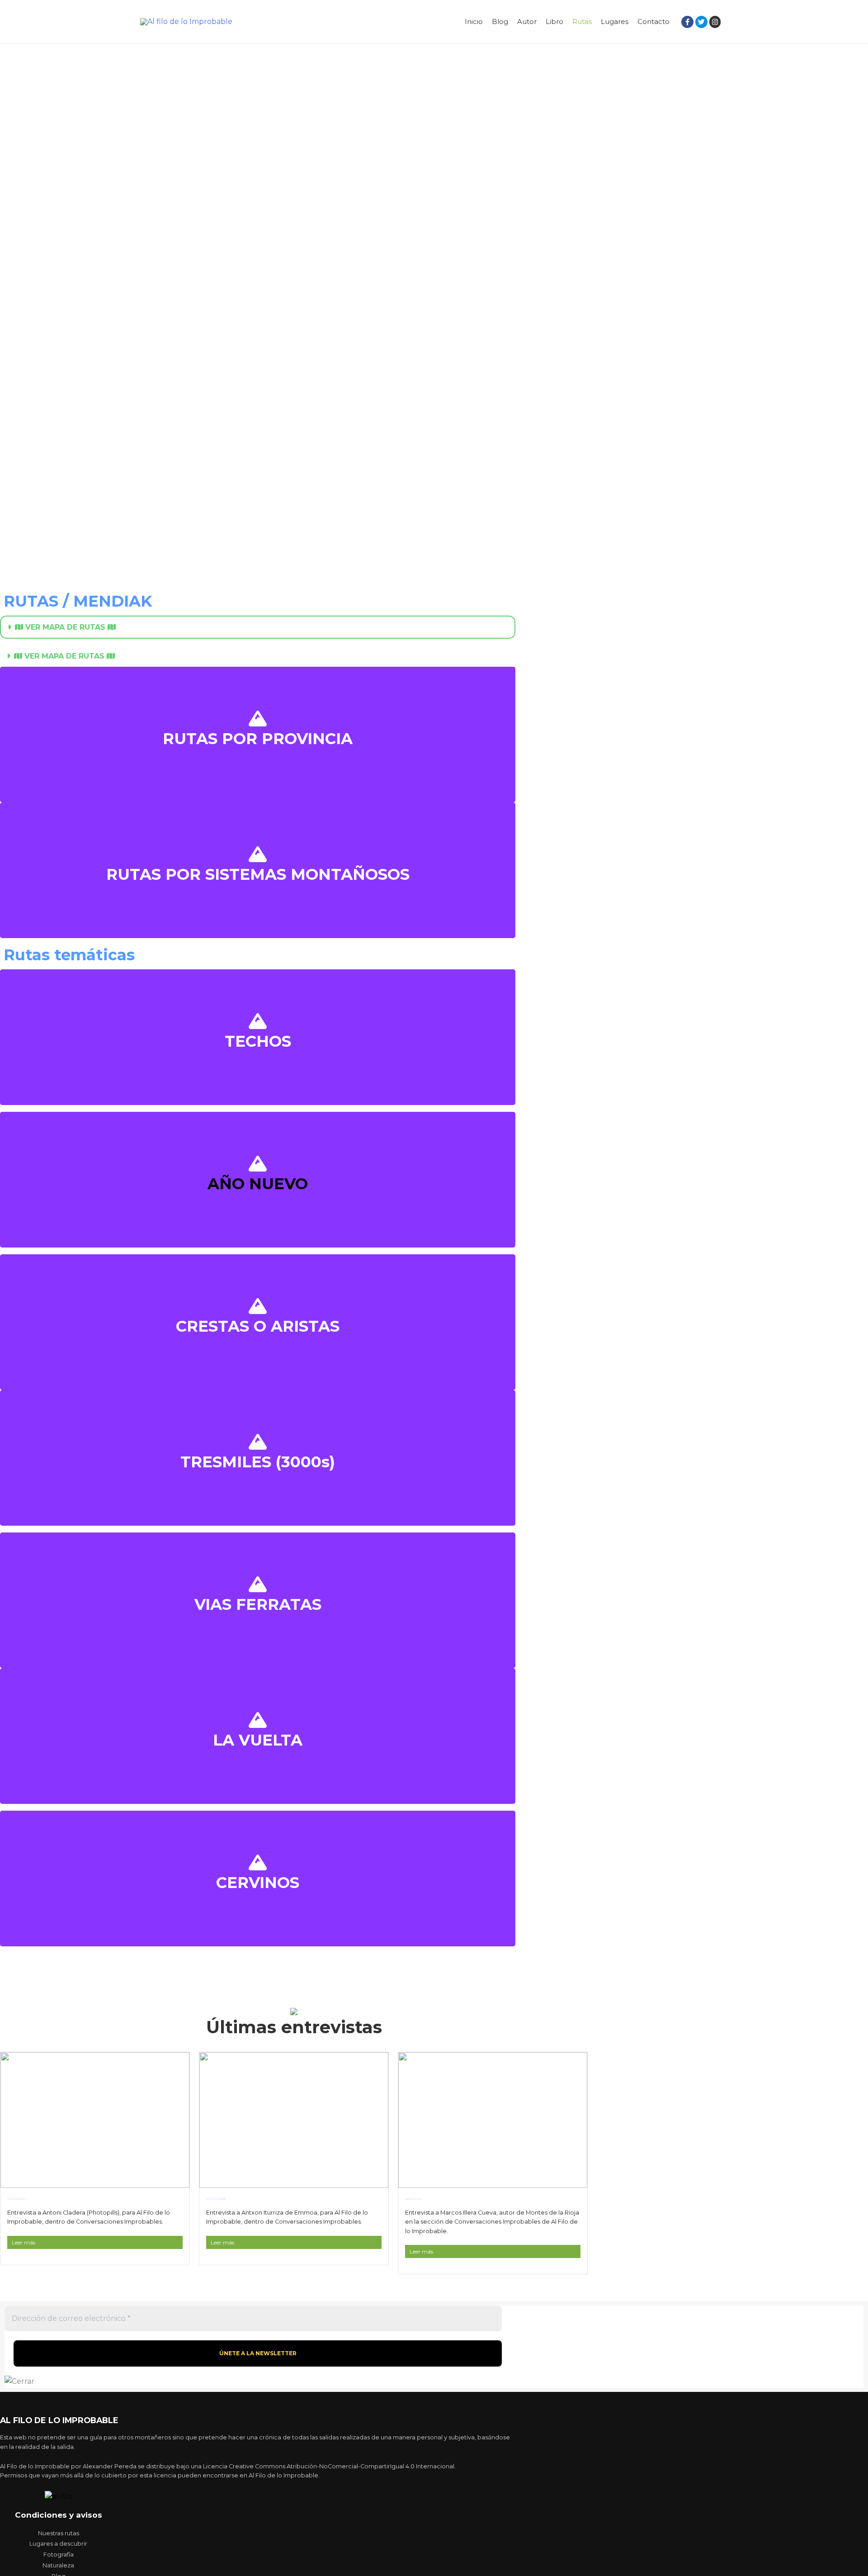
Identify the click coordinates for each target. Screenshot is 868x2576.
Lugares (615, 21)
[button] (258, 627)
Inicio (474, 21)
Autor (527, 21)
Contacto (653, 21)
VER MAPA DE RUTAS (65, 627)
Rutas (582, 21)
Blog (500, 21)
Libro (554, 21)
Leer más (24, 2242)
